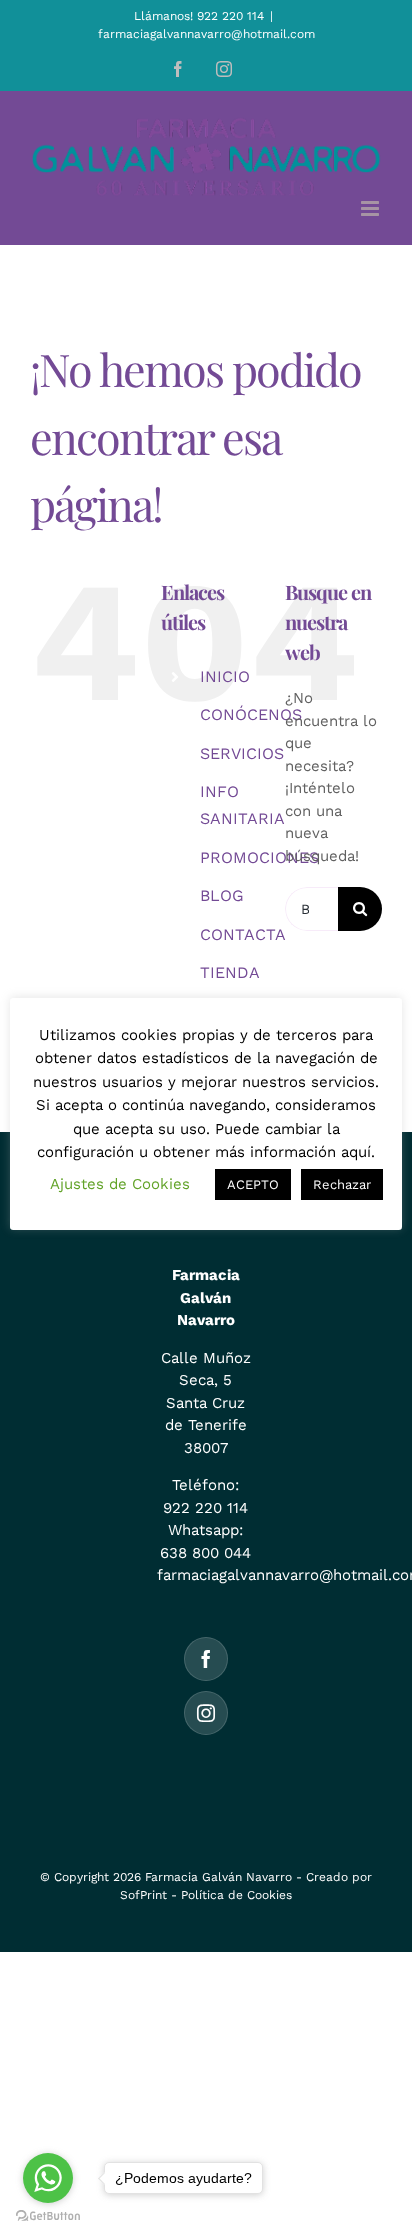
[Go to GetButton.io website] (48, 2216)
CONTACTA (243, 934)
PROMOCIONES (259, 857)
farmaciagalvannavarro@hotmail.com (206, 34)
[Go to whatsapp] (48, 2178)
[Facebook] (206, 1659)
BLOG (222, 895)
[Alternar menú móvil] (371, 208)
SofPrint (143, 1895)
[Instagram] (206, 1713)
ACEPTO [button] (253, 1184)
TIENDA (230, 972)
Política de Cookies (236, 1895)
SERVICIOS (242, 753)
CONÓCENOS (251, 714)
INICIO (225, 676)
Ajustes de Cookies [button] (120, 1184)
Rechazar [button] (342, 1184)
